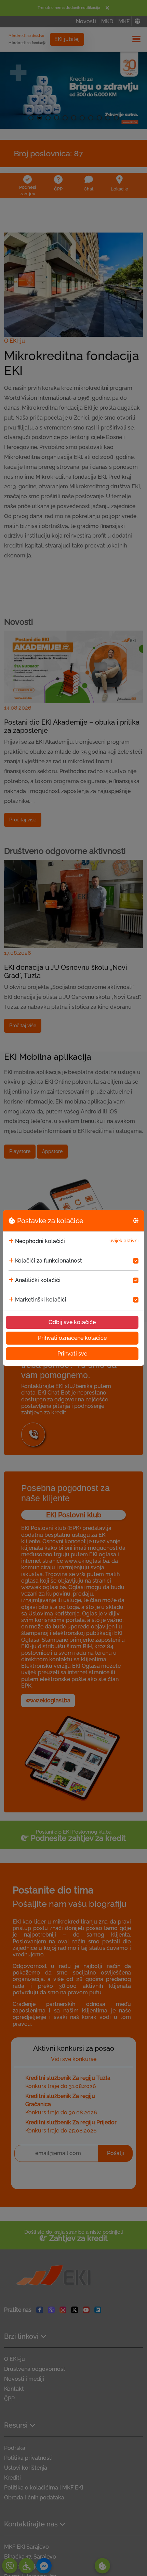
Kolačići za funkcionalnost (49, 1261)
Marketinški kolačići (41, 1300)
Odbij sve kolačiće (72, 1322)
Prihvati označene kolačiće (72, 1338)
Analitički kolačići (38, 1280)
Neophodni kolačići (40, 1241)
